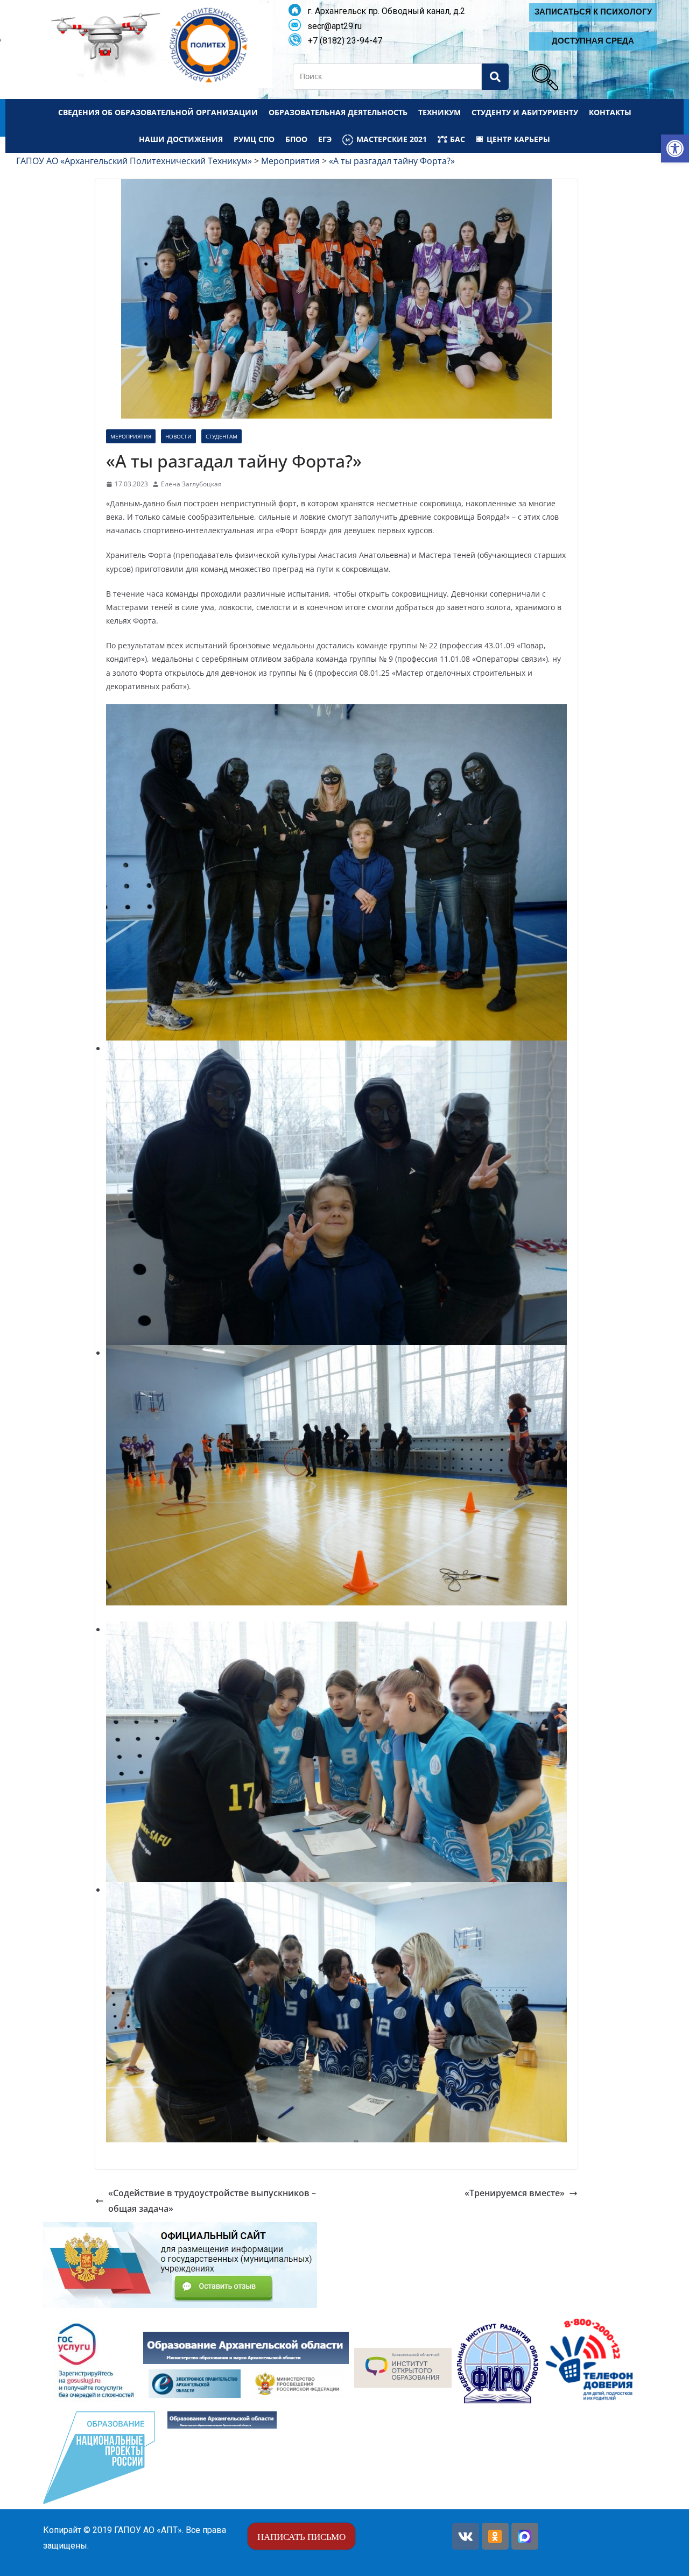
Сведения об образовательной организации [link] (158, 112)
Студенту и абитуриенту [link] (525, 112)
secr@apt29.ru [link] (331, 26)
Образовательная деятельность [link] (338, 112)
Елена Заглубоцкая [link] (191, 484)
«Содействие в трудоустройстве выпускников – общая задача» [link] (212, 2201)
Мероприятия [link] (131, 436)
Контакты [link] (610, 112)
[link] (675, 148)
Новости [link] (178, 436)
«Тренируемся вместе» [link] (515, 2193)
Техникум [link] (440, 112)
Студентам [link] (222, 436)
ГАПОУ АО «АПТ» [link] (148, 2530)
